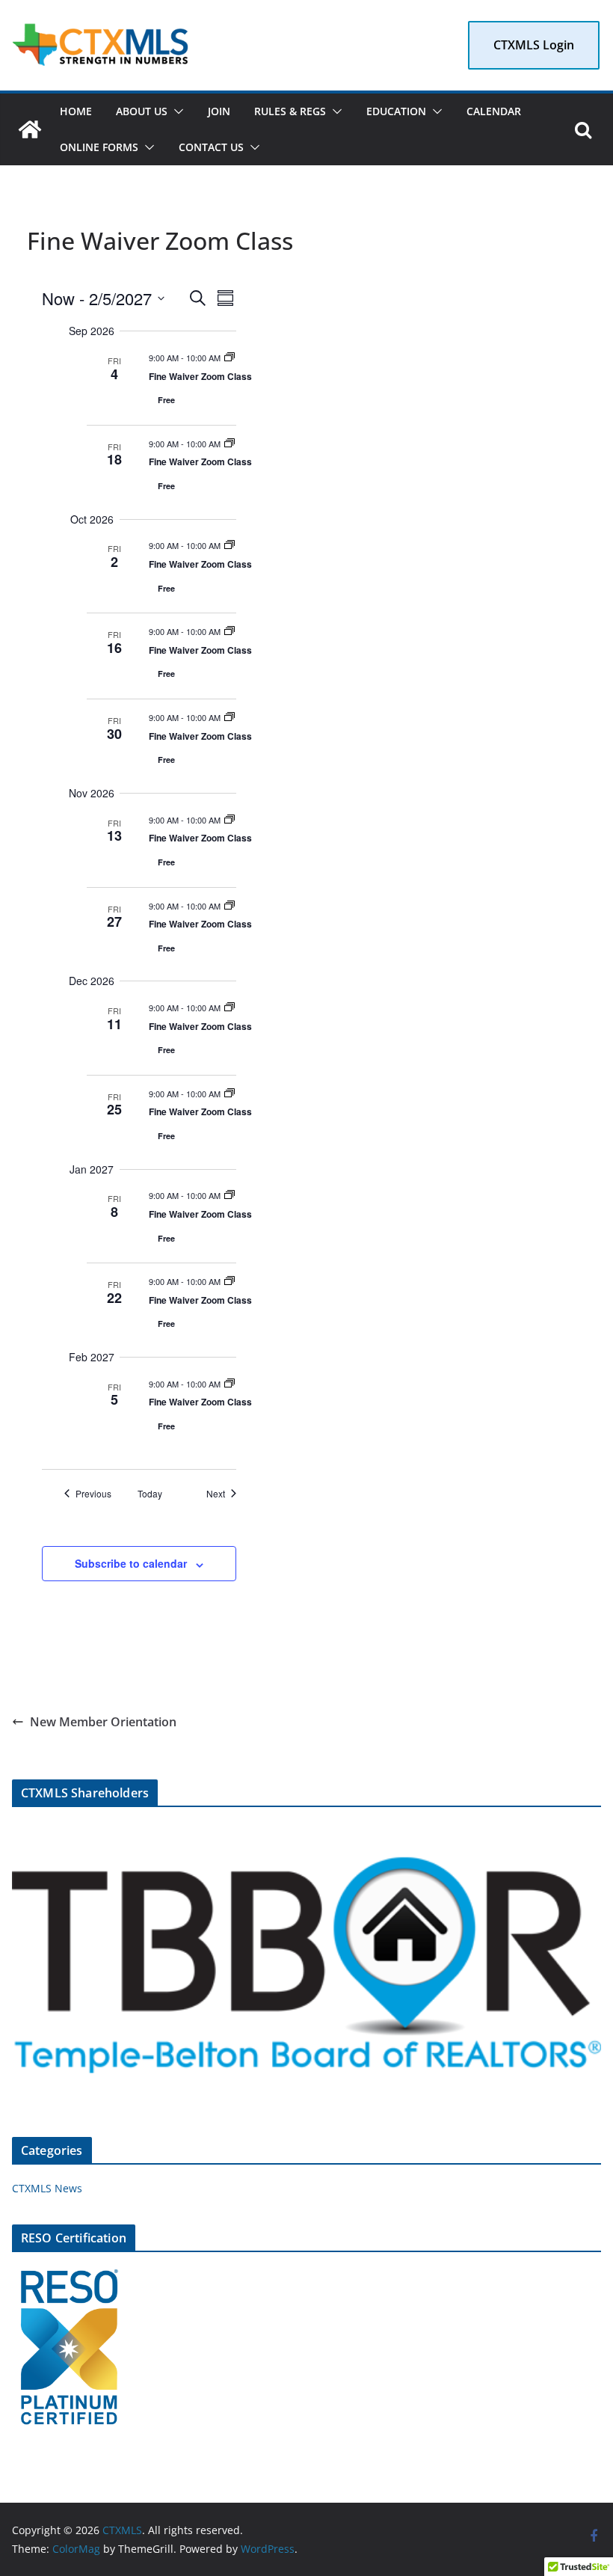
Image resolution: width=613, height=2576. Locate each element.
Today (150, 1494)
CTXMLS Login (534, 45)
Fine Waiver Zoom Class (200, 376)
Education (396, 111)
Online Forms (99, 147)
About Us (142, 111)
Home (76, 111)
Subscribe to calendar (131, 1563)
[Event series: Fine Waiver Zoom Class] (230, 358)
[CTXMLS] (30, 129)
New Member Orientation (103, 1722)
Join (219, 111)
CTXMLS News (47, 2188)
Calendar (494, 111)
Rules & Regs (290, 111)
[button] (176, 111)
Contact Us (211, 147)
